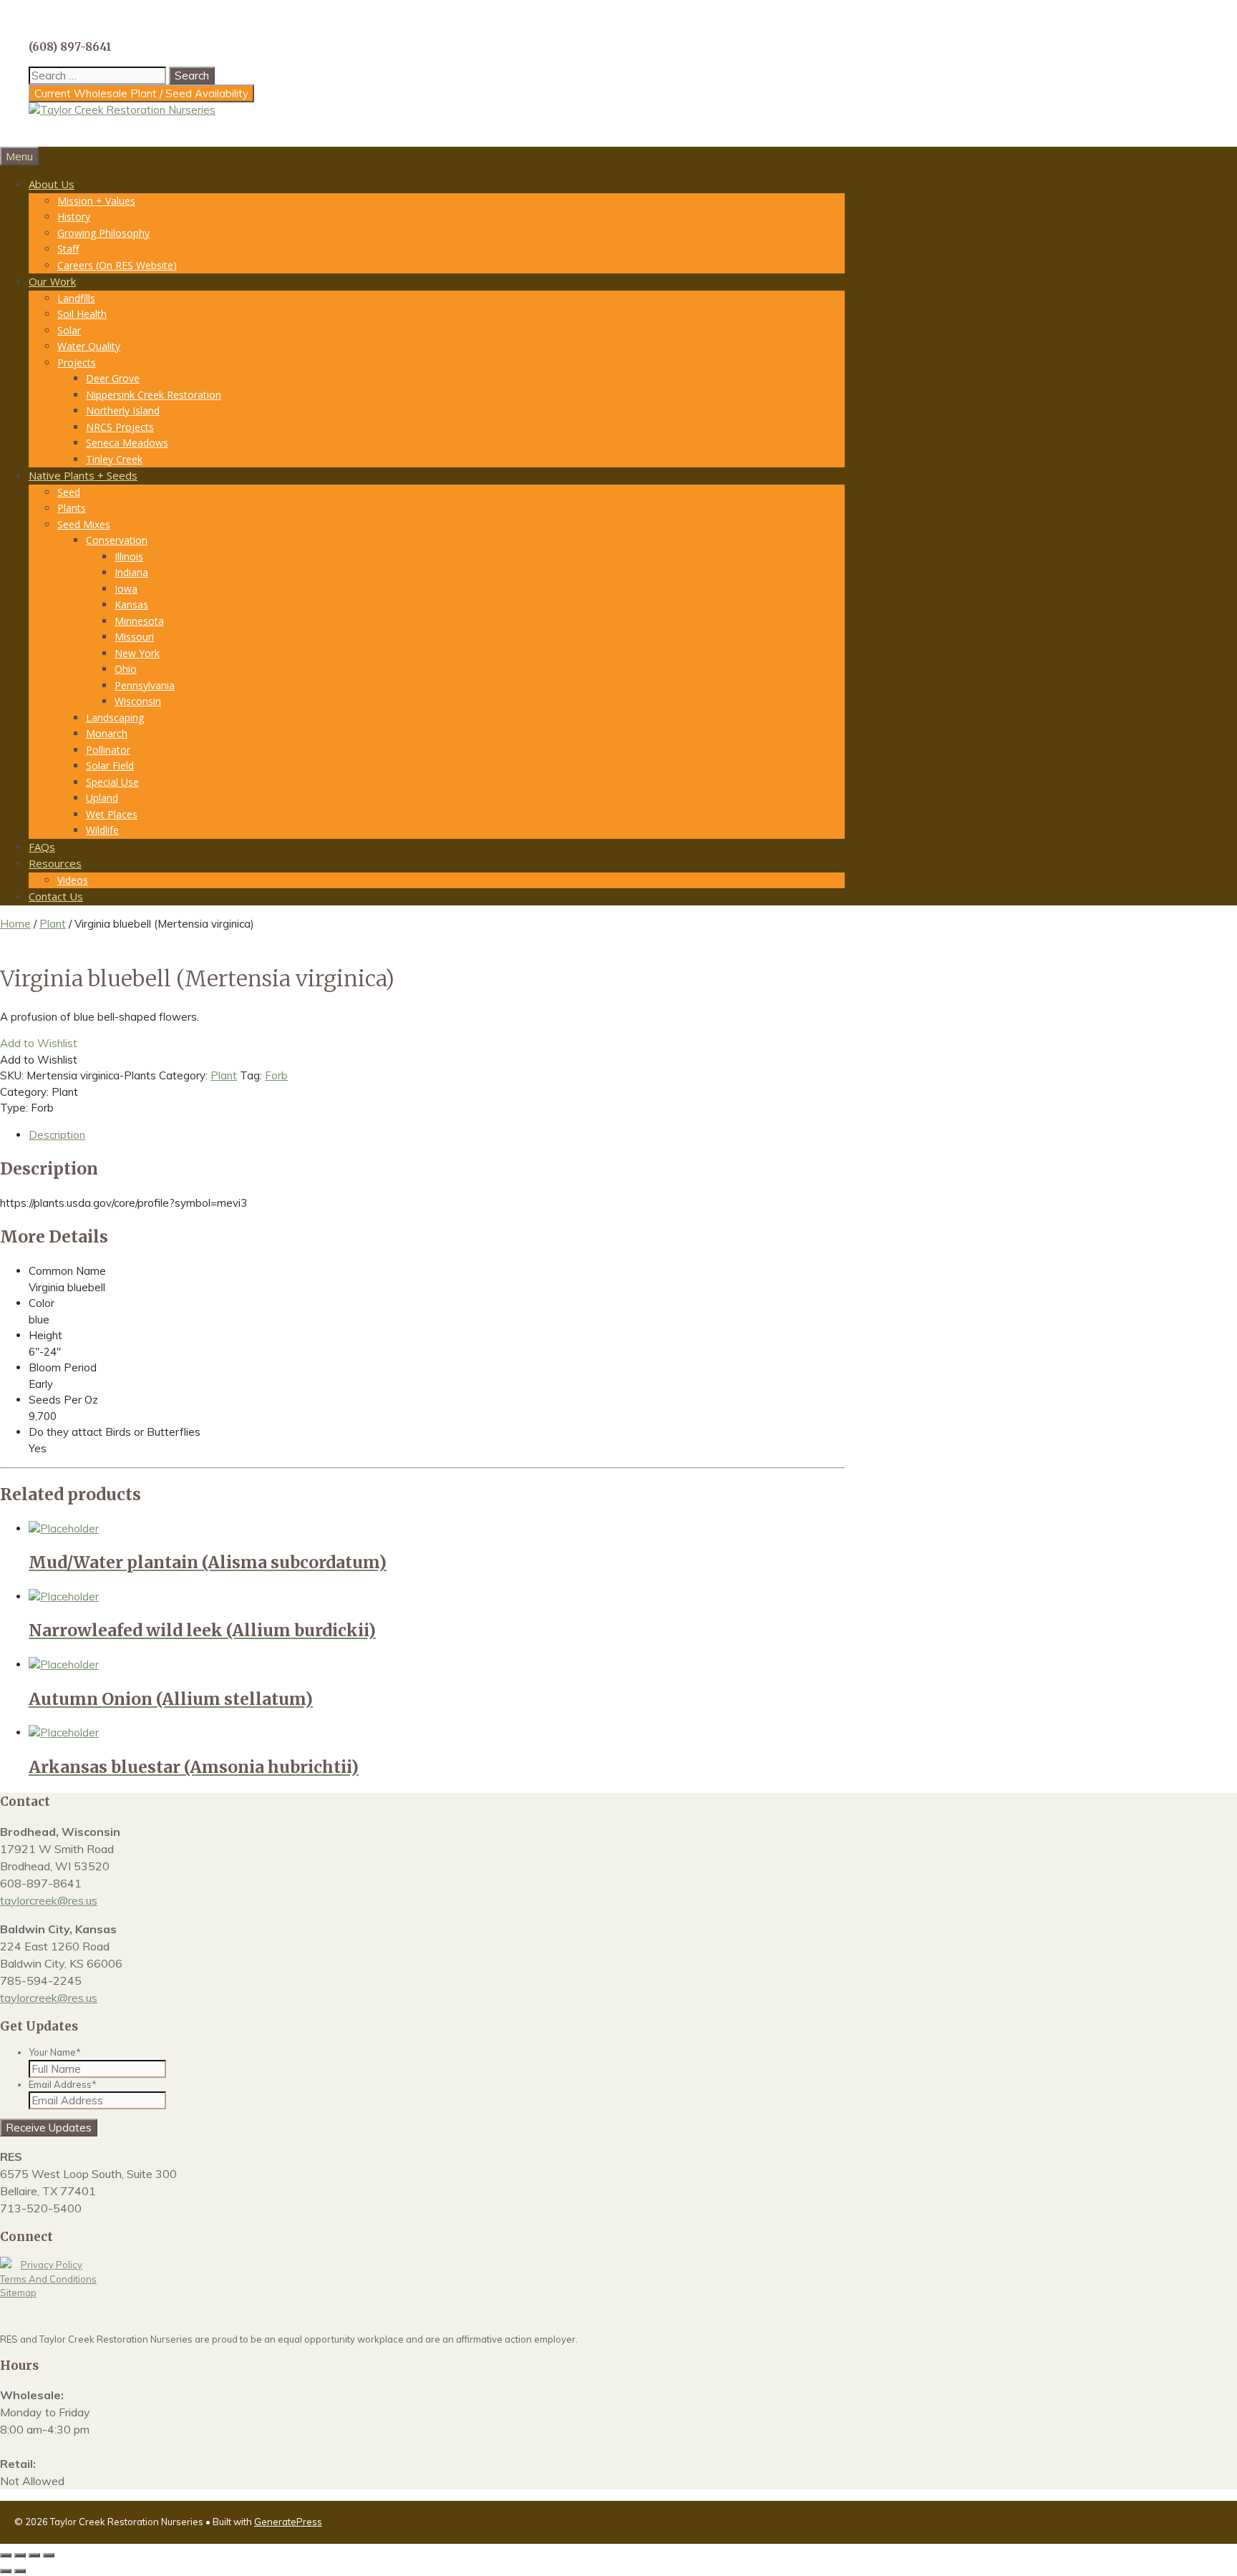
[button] (39, 1043)
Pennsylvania (145, 685)
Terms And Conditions (48, 2279)
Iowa (126, 589)
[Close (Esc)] (49, 2555)
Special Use (112, 782)
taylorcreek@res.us (49, 1900)
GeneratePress (288, 2522)
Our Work (52, 281)
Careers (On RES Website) (117, 265)
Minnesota (139, 621)
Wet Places (112, 814)
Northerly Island (123, 410)
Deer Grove (113, 378)
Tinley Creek (114, 459)
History (74, 217)
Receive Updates (49, 2128)
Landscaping (115, 718)
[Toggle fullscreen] (20, 2555)
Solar (69, 330)
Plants (72, 508)
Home (15, 924)
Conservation (117, 540)
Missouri (134, 637)
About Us (52, 184)
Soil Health (82, 314)
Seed (69, 492)
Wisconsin (138, 701)
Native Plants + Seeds (83, 475)
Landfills (76, 298)
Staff (68, 249)
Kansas (131, 604)
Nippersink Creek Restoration (154, 395)
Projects (77, 363)
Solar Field (110, 765)
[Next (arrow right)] (20, 2571)
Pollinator (108, 750)
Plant (53, 924)
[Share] (34, 2555)
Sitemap (18, 2293)
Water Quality (89, 346)
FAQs (42, 847)
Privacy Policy (52, 2265)
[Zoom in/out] (6, 2555)
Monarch (107, 733)
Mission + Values (96, 201)
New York (137, 653)
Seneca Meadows (127, 443)
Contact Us (56, 896)
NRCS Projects (120, 427)
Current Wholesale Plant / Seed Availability (141, 93)
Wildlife (102, 830)
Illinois (129, 556)
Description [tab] (57, 1135)
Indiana (131, 572)
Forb (276, 1075)
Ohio (126, 669)
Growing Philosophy (103, 233)
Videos (73, 880)
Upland (102, 798)
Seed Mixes (84, 524)
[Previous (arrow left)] (6, 2571)
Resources (55, 863)
